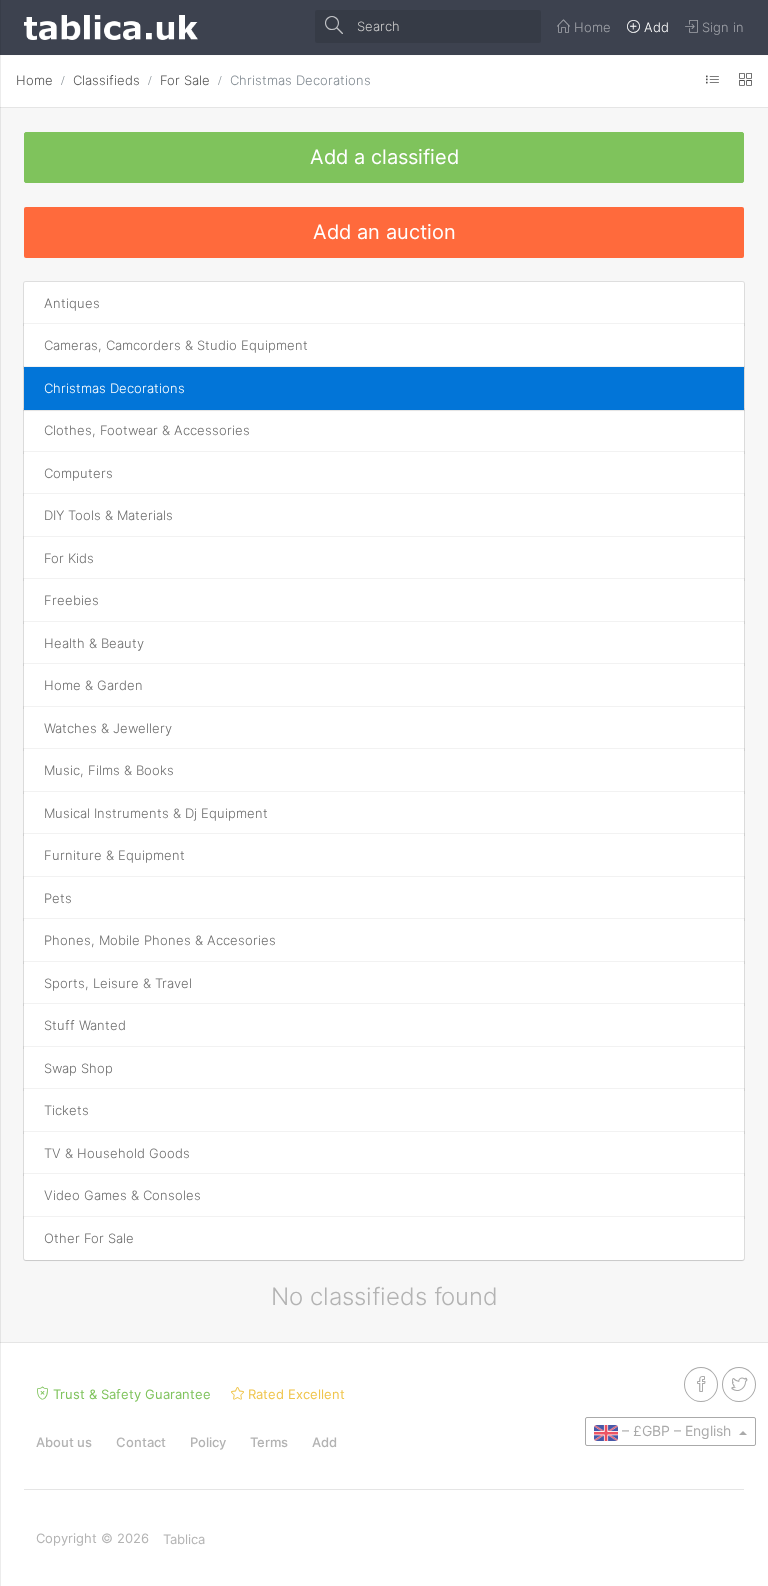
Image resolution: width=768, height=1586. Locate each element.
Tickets (66, 1110)
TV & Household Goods (117, 1153)
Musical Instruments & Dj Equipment (156, 813)
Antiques (72, 303)
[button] (670, 1431)
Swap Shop (78, 1068)
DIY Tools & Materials (108, 515)
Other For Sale (89, 1238)
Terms (269, 1442)
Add (324, 1442)
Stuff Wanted (85, 1025)
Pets (58, 898)
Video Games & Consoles (122, 1195)
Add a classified (384, 157)
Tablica (184, 1539)
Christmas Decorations (300, 80)
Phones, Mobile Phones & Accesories (160, 940)
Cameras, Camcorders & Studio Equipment (176, 345)
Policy (208, 1442)
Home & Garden (93, 685)
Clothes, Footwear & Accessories (147, 430)
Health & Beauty (94, 643)
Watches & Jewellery (108, 728)
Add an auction (384, 232)
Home (34, 80)
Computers (78, 473)
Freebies (71, 600)
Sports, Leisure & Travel (118, 983)
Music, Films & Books (109, 770)
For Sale (185, 80)
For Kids (69, 558)
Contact (141, 1442)
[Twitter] (739, 1384)
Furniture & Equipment (114, 855)
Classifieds (106, 80)
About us (64, 1442)
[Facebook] (701, 1384)
